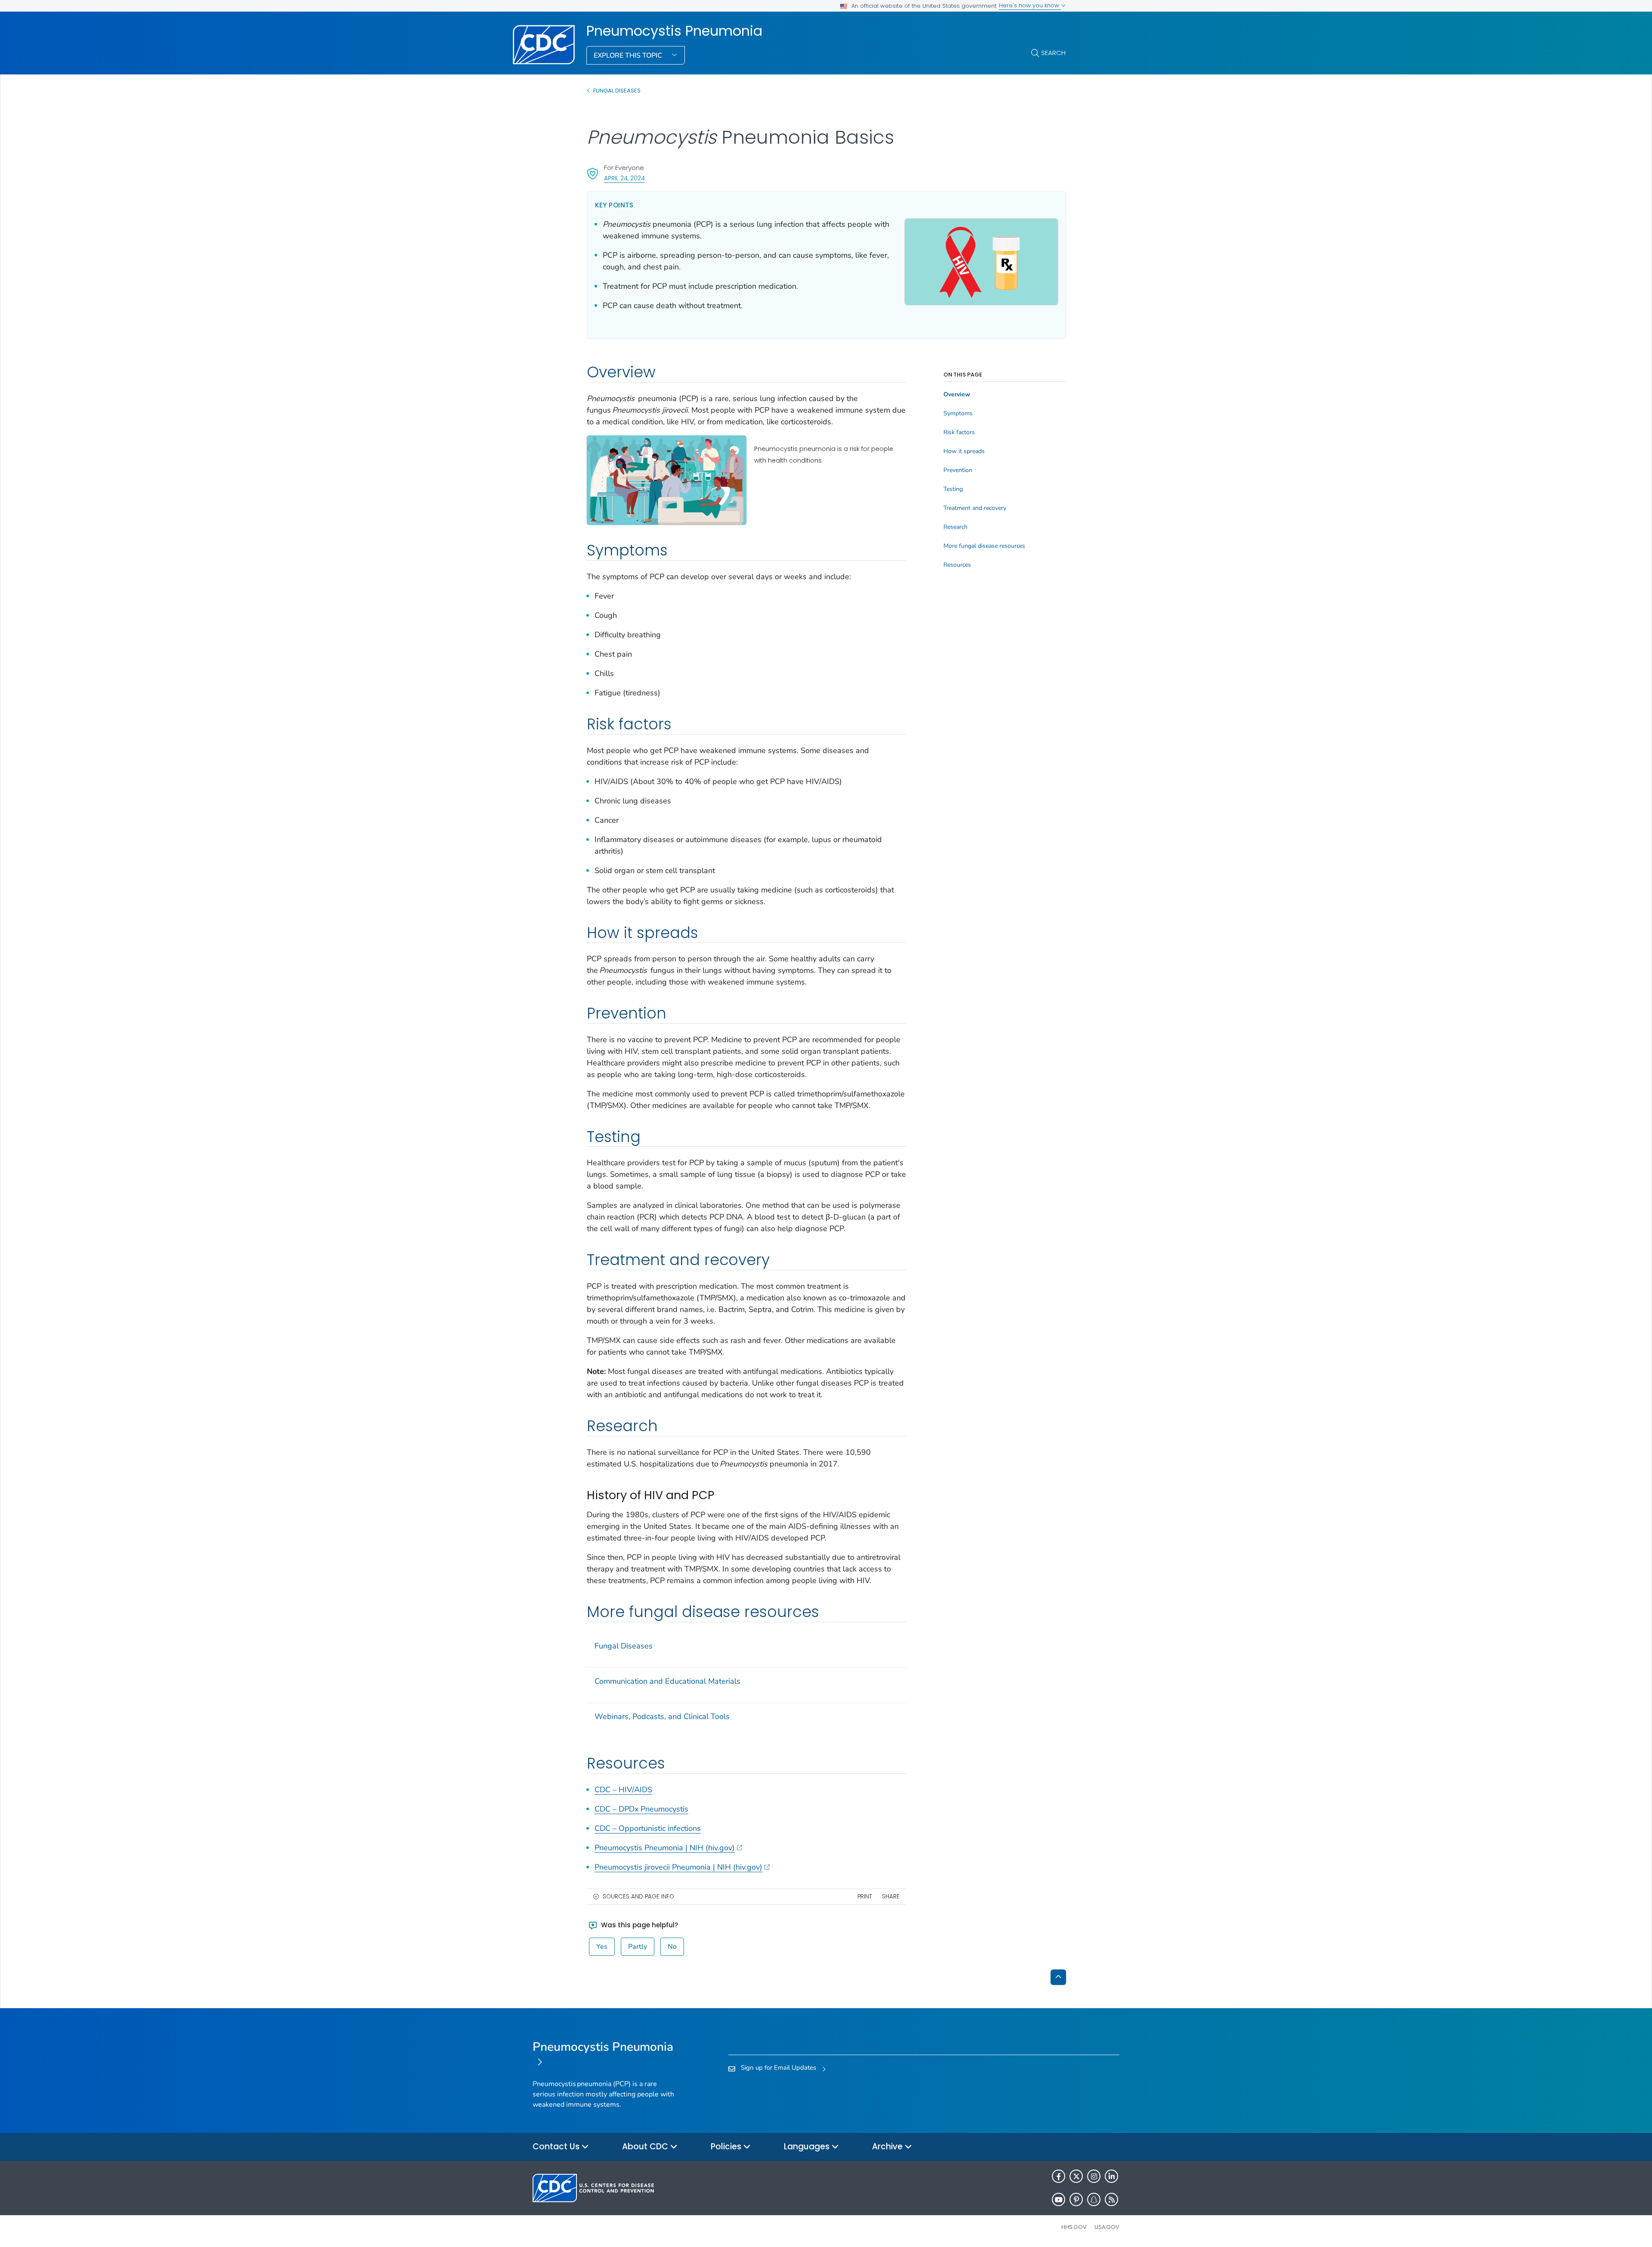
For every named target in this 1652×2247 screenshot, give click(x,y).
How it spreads (964, 451)
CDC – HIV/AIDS (623, 1790)
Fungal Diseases (617, 91)
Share (891, 1897)
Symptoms (958, 414)
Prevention (958, 470)
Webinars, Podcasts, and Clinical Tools (662, 1716)
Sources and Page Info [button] (638, 1897)
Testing (953, 489)
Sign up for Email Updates (778, 2068)
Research (955, 527)
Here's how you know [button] (1030, 5)
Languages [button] (808, 2147)
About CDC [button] (646, 2147)
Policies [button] (727, 2147)
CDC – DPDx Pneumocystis (641, 1809)
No (672, 1947)
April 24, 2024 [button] (624, 178)
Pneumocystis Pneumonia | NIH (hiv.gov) (665, 1848)
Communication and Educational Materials (667, 1681)
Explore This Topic (629, 56)
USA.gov (1107, 2227)
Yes (602, 1947)
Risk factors (959, 432)
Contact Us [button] (557, 2147)
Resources (957, 565)
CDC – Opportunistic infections (648, 1828)
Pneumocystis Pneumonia (674, 31)
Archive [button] (888, 2147)
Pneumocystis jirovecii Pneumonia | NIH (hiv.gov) (678, 1867)
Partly (638, 1947)
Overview (957, 395)
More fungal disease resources (984, 546)
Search (1053, 53)
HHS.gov (1074, 2227)
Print (865, 1897)
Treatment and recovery (975, 508)
